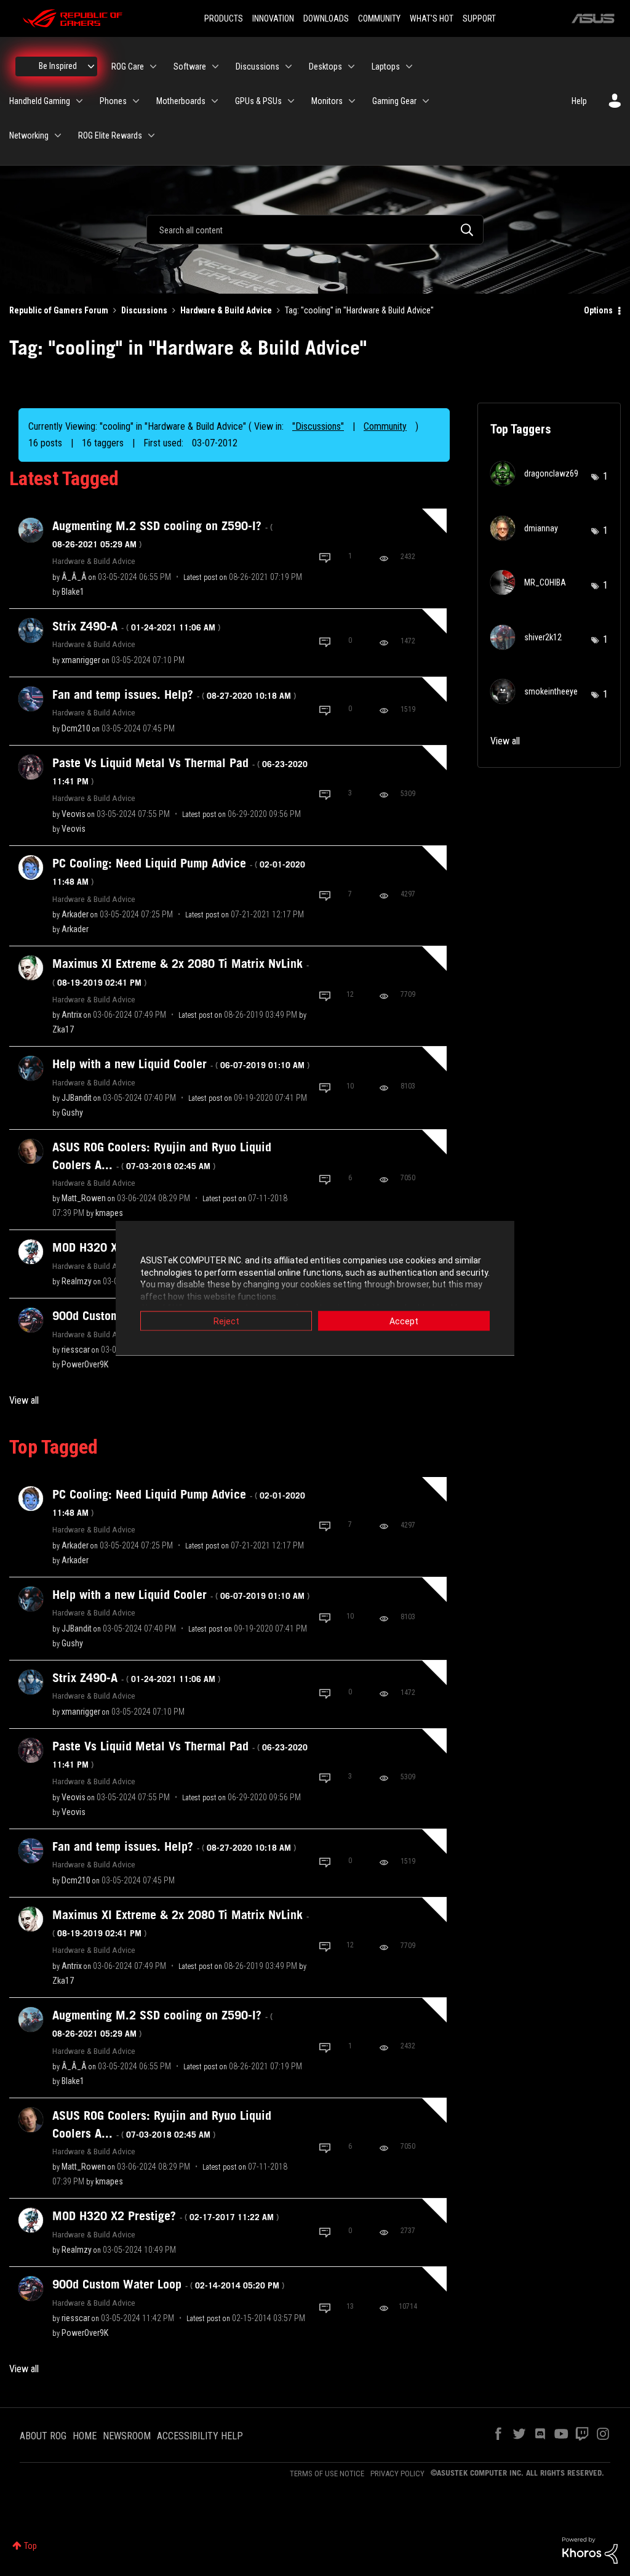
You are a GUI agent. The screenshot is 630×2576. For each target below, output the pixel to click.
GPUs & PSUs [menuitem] (258, 101)
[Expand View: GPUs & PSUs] (291, 101)
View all (24, 1400)
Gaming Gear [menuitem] (394, 101)
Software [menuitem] (190, 66)
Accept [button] (404, 1321)
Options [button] (598, 310)
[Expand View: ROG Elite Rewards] (151, 135)
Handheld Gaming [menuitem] (40, 101)
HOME (85, 2436)
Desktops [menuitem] (325, 66)
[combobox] (315, 230)
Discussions (144, 310)
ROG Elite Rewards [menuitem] (110, 135)
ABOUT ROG (43, 2436)
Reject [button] (226, 1321)
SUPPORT (479, 18)
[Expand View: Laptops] (409, 66)
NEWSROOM (127, 2436)
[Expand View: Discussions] (289, 66)
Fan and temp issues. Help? (174, 694)
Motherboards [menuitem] (181, 101)
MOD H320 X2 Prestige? (165, 2216)
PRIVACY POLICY (397, 2473)
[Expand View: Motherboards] (215, 101)
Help (579, 101)
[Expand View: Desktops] (351, 66)
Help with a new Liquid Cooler (181, 1064)
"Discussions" (318, 426)
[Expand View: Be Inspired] (91, 66)
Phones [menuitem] (113, 101)
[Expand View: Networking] (58, 135)
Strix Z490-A (136, 626)
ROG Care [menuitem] (128, 66)
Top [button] (30, 2546)
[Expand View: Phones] (136, 101)
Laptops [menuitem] (386, 66)
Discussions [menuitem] (257, 66)
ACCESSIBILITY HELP (200, 2436)
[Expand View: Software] (215, 66)
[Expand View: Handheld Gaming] (79, 101)
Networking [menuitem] (29, 135)
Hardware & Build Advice (226, 310)
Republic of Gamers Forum (59, 310)
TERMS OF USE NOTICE (327, 2473)
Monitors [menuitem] (327, 101)
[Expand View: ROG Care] (153, 66)
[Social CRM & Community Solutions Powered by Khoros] (590, 2550)
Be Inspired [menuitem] (58, 66)
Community (385, 426)
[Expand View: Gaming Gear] (426, 101)
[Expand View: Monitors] (352, 101)
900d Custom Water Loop (168, 2284)
